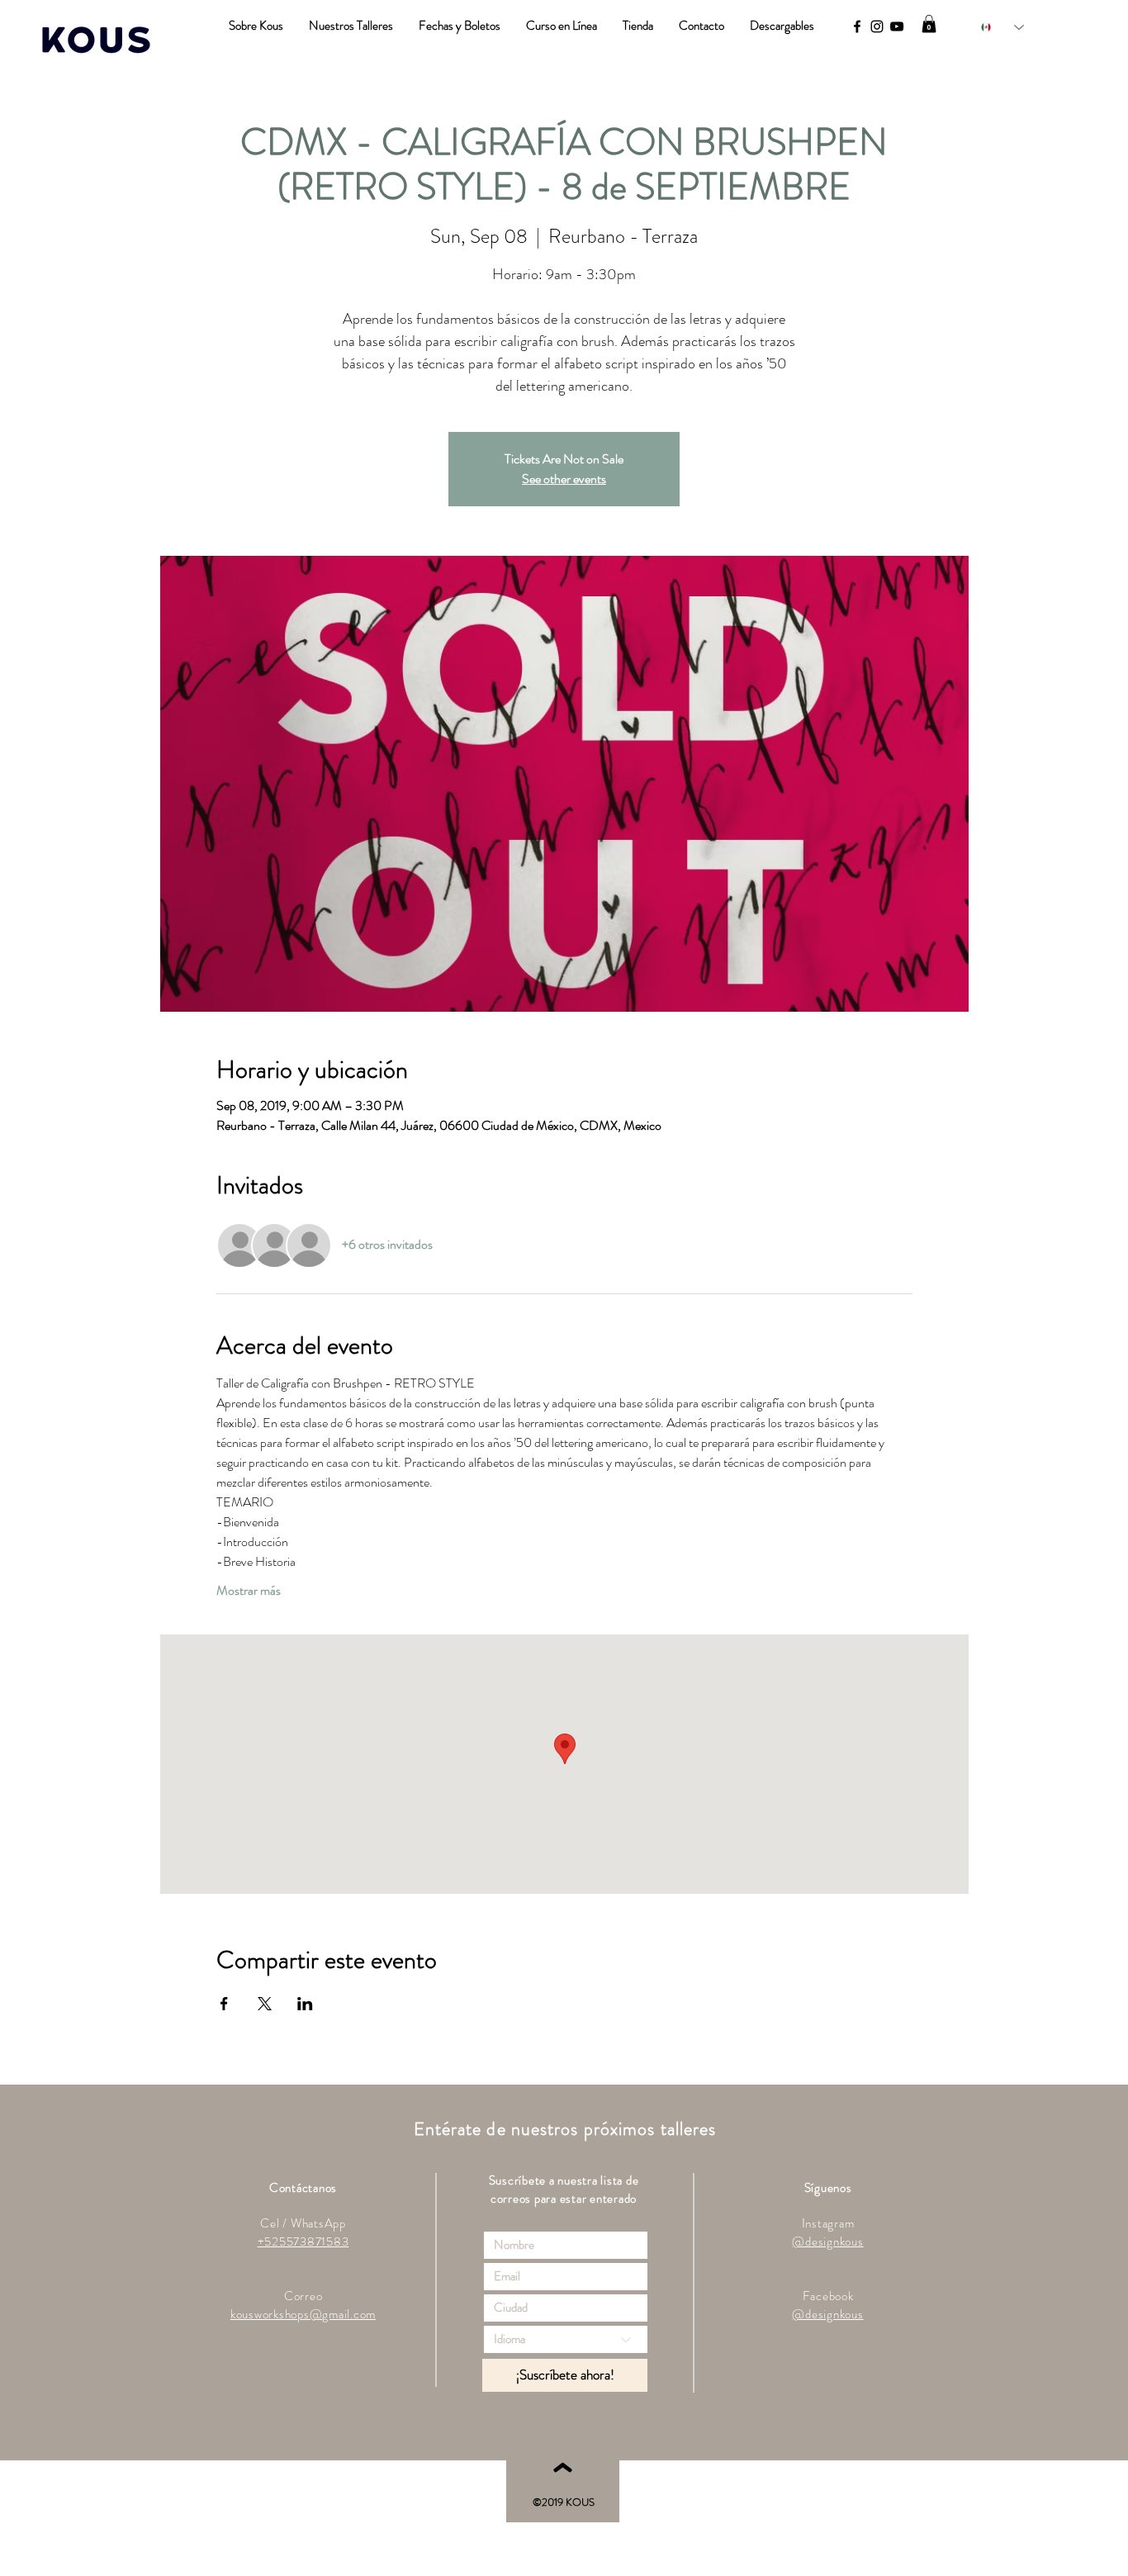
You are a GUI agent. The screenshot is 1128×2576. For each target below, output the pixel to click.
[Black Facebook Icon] (857, 26)
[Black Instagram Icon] (877, 26)
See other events (564, 479)
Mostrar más (249, 1591)
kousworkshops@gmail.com (303, 2314)
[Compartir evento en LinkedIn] (305, 2004)
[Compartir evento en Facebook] (224, 2004)
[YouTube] (897, 26)
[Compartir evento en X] (265, 2004)
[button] (929, 24)
